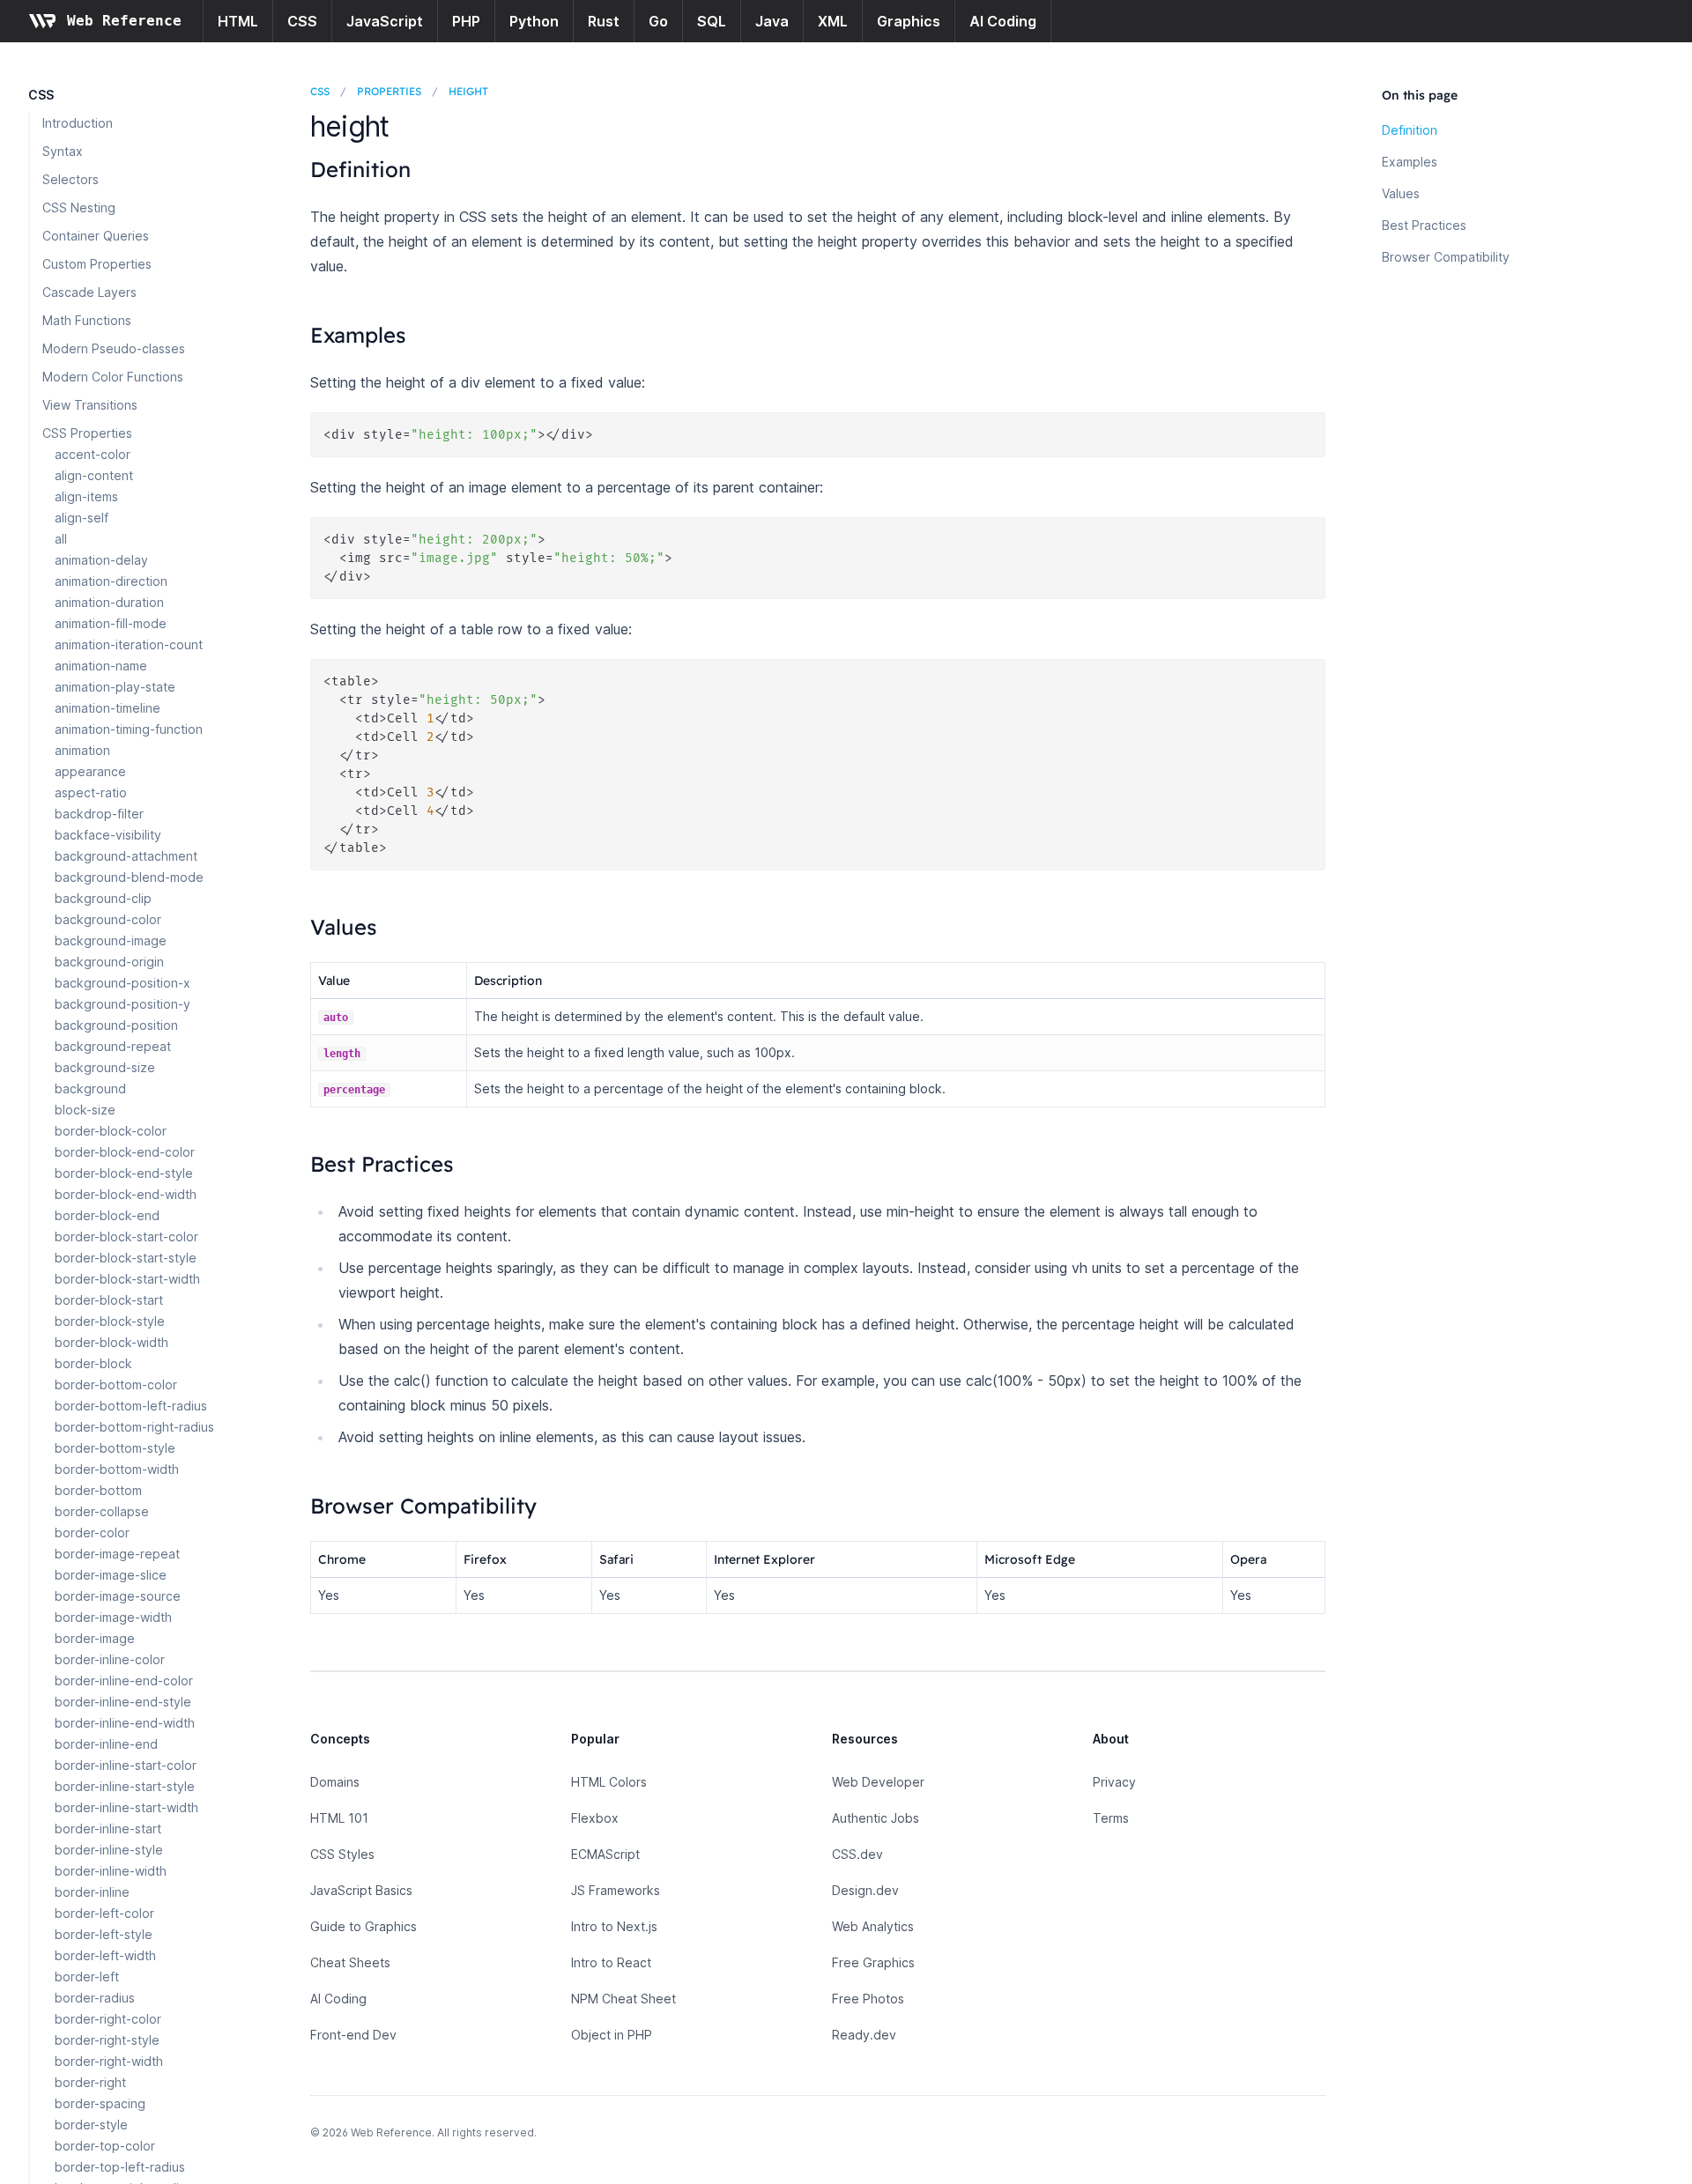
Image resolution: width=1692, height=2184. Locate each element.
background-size (105, 1067)
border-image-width (113, 1617)
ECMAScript (605, 1854)
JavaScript (385, 21)
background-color (108, 919)
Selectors (70, 179)
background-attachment (126, 856)
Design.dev (865, 1890)
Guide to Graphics (364, 1926)
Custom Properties (97, 264)
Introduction (78, 123)
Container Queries (96, 236)
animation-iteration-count (129, 644)
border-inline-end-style (123, 1702)
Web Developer (878, 1782)
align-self (82, 518)
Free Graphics (873, 1962)
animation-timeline (108, 708)
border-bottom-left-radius (131, 1406)
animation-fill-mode (111, 623)
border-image (95, 1638)
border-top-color (105, 2146)
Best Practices (1424, 225)
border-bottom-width (117, 1469)
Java (772, 21)
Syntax (63, 151)
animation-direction (111, 581)
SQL (712, 21)
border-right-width (109, 2061)
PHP (466, 21)
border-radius (95, 1998)
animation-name (101, 666)
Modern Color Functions (113, 377)
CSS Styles (342, 1854)
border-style (91, 2125)
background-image (111, 940)
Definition (1410, 130)
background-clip (103, 898)
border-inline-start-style (125, 1786)
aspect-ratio (91, 792)
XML (833, 21)
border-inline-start (108, 1829)
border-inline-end (106, 1744)
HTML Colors (609, 1782)
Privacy (1114, 1782)
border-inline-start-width (126, 1807)
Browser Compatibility (1446, 257)
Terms (1111, 1818)
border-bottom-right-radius (134, 1427)
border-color (92, 1533)
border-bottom (98, 1490)
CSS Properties (87, 433)
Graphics (909, 21)
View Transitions (90, 405)
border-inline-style (109, 1850)
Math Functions (87, 320)
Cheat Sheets (350, 1962)
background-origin (109, 962)
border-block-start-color (126, 1236)
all (61, 539)
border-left (87, 1977)
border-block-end (107, 1215)
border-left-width (105, 1955)
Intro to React (611, 1962)
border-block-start (109, 1300)
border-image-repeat (117, 1554)
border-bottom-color (116, 1384)
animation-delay (101, 560)
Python (534, 21)
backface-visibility (108, 835)
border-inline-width (111, 1871)
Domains (335, 1782)
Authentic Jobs (876, 1818)
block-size (85, 1110)
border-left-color (104, 1913)
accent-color (93, 454)
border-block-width (111, 1342)
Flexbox (595, 1818)
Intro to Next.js (614, 1926)
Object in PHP (612, 2035)
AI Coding (1003, 21)
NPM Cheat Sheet (623, 1999)
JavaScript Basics (361, 1890)
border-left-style (104, 1934)
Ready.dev (864, 2035)
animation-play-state (115, 687)
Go (658, 21)
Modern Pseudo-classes (114, 348)
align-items (86, 496)
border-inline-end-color (124, 1681)
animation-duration (109, 602)
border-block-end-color (125, 1152)
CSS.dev (857, 1854)
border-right (90, 2082)
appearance (90, 771)
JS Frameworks (616, 1890)
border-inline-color (110, 1659)
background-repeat (113, 1046)
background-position (116, 1025)
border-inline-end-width (125, 1723)
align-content (94, 475)
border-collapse (102, 1511)
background (90, 1088)
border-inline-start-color (126, 1765)
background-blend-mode (129, 877)
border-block (93, 1363)
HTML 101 (339, 1818)
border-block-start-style (126, 1258)
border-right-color (108, 2019)
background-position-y (122, 1004)
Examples (1410, 162)
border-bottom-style (115, 1448)
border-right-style (107, 2040)
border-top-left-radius (120, 2167)
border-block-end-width (126, 1194)
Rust (604, 21)
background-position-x (122, 983)
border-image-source (118, 1596)
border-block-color (111, 1131)
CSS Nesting (79, 207)
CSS (302, 21)
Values (1401, 193)
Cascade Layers (89, 292)
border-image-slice (111, 1575)
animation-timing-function (129, 729)
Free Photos (868, 1999)
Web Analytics (873, 1926)
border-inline (92, 1892)
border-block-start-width (127, 1279)
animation (82, 750)
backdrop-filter (99, 814)
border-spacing (100, 2103)
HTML (238, 21)
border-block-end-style (124, 1173)
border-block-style (110, 1321)
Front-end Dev (353, 2035)
